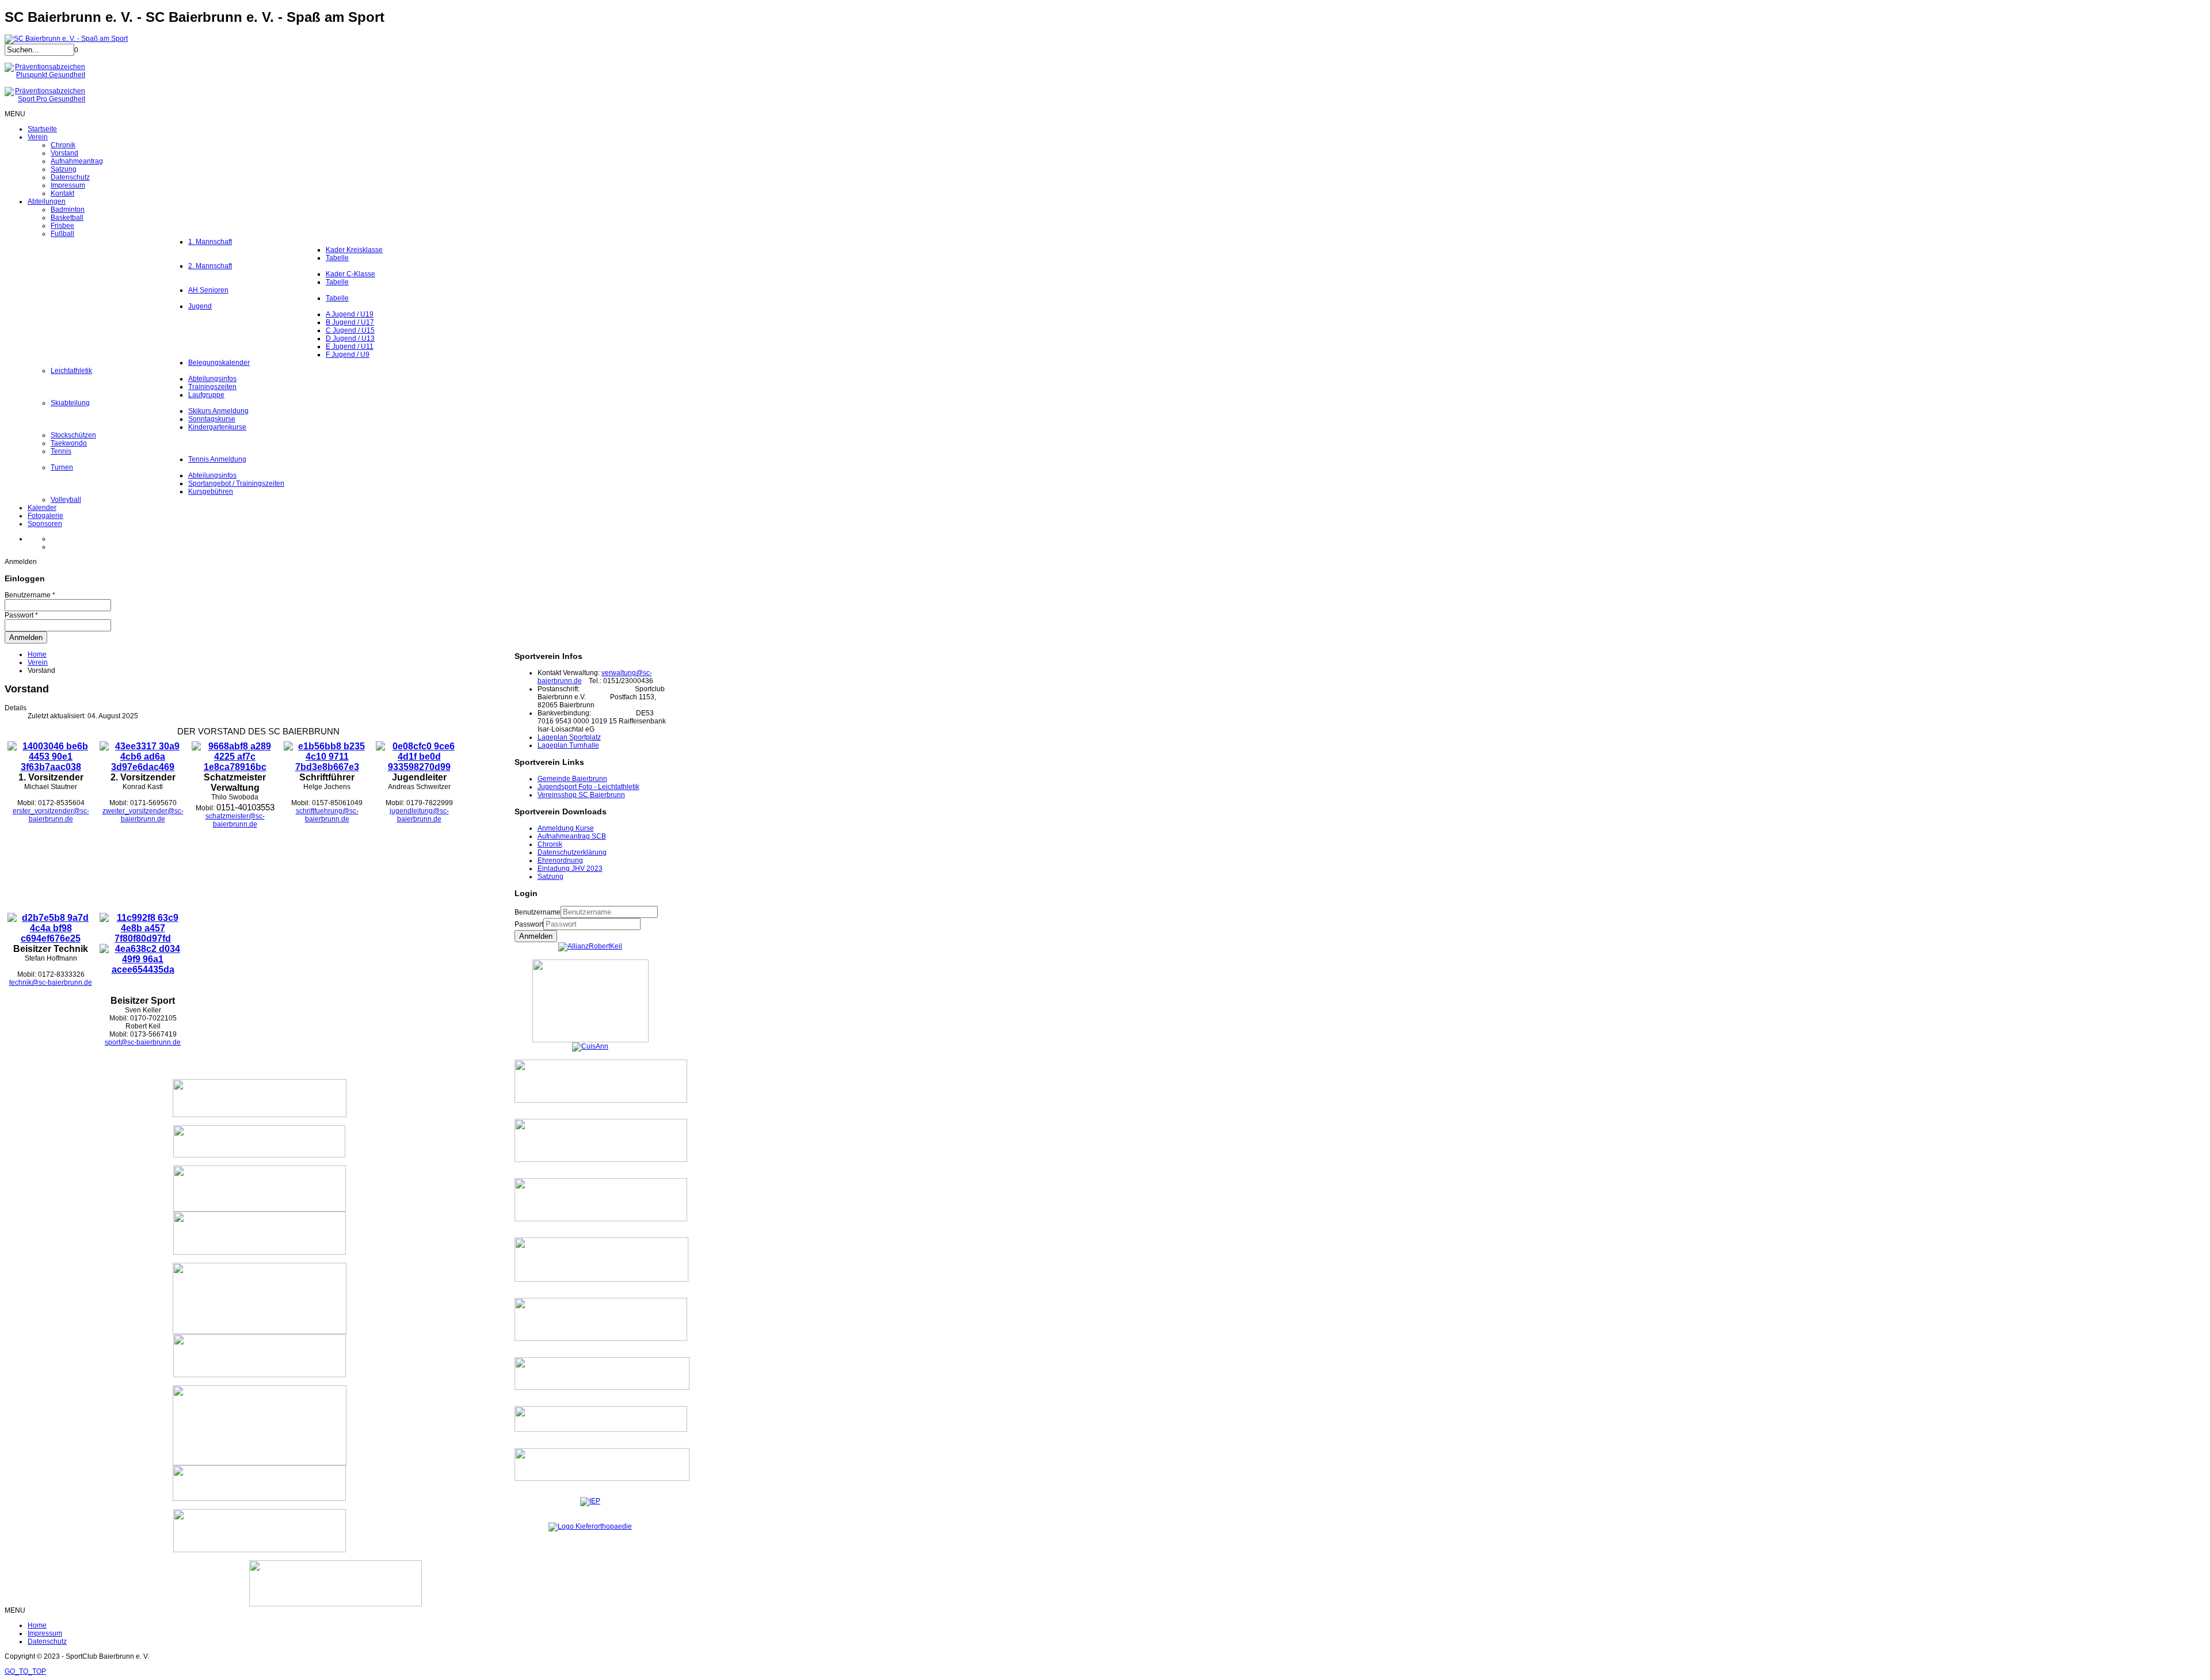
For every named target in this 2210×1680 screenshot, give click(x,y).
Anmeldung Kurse (566, 828)
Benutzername (538, 912)
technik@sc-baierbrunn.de (51, 982)
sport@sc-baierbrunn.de (143, 1042)
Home (37, 654)
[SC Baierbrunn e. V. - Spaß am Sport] (66, 39)
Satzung (550, 877)
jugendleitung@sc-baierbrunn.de (419, 815)
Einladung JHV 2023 (570, 868)
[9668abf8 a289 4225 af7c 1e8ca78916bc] (235, 767)
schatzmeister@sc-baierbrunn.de (235, 820)
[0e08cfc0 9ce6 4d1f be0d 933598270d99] (419, 767)
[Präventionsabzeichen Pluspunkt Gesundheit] (45, 75)
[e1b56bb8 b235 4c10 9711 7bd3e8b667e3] (327, 767)
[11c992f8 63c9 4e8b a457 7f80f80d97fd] (143, 938)
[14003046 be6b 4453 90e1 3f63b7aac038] (51, 767)
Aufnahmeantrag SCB (572, 836)
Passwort (529, 924)
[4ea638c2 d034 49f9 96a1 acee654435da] (143, 969)
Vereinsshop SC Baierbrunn (581, 795)
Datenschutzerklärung (572, 852)
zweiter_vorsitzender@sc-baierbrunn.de (143, 815)
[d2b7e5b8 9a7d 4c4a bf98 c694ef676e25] (51, 938)
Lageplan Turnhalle (568, 745)
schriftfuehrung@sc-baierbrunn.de (327, 815)
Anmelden (536, 936)
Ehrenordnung (560, 860)
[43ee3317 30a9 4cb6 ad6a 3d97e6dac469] (143, 767)
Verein (38, 662)
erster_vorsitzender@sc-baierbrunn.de (51, 815)
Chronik (550, 844)
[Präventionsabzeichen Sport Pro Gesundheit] (45, 99)
